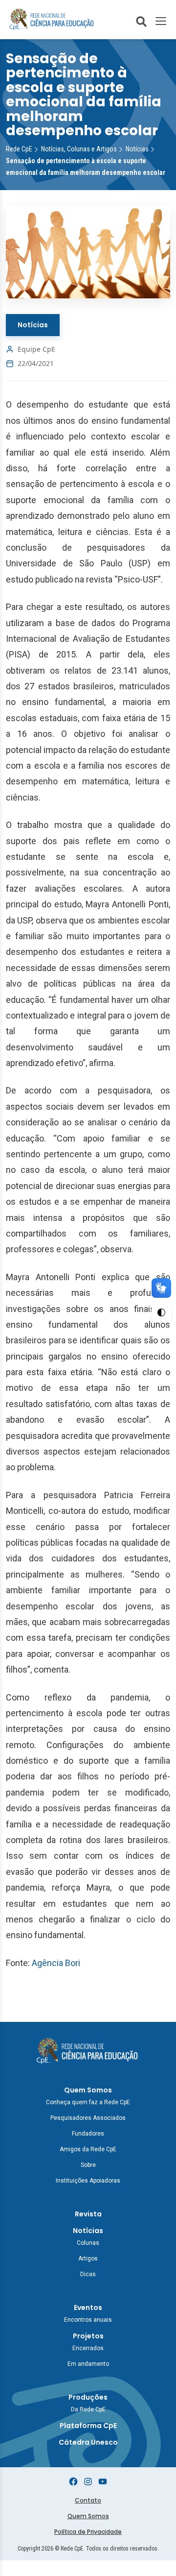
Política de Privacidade (88, 2532)
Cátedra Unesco (88, 2442)
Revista (88, 2214)
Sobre (88, 2165)
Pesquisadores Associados (88, 2118)
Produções (88, 2397)
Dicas (88, 2274)
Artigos (88, 2259)
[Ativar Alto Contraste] (161, 1312)
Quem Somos (88, 2090)
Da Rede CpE (88, 2409)
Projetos (88, 2336)
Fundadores (88, 2134)
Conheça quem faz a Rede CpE (88, 2102)
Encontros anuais (88, 2320)
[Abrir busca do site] (141, 21)
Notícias (33, 325)
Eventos (88, 2308)
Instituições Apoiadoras (88, 2181)
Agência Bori (56, 1963)
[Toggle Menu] (161, 21)
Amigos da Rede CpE (88, 2149)
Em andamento (88, 2364)
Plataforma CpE (88, 2426)
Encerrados (88, 2348)
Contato (88, 2500)
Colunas (88, 2243)
